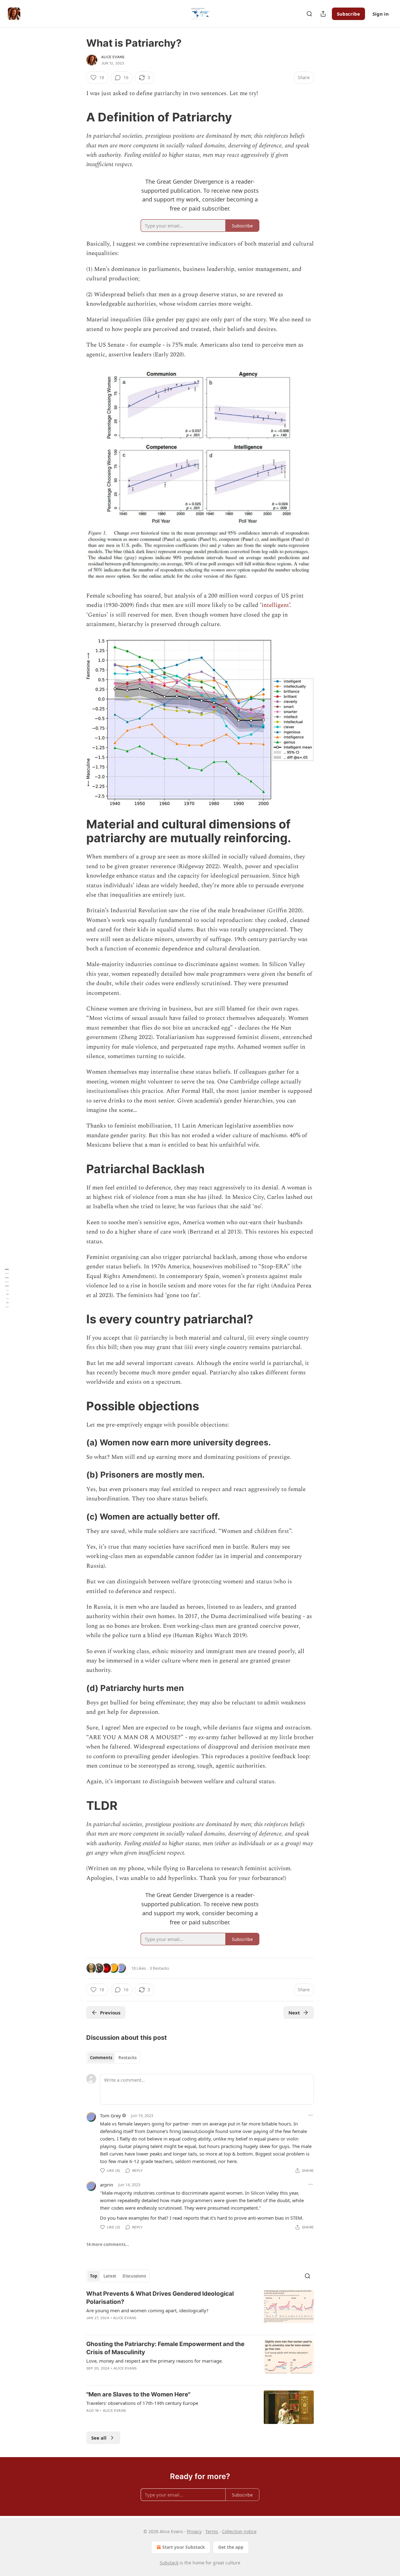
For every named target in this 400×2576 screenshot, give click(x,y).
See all (99, 2438)
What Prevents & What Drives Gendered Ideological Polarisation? (160, 2298)
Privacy (194, 2531)
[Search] (309, 14)
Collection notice (239, 2531)
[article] (200, 2310)
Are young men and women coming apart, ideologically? (147, 2310)
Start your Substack (184, 2547)
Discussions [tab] (134, 2276)
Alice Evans (113, 57)
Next (294, 2013)
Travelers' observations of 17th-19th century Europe (142, 2403)
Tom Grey (110, 2115)
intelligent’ (276, 605)
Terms (212, 2531)
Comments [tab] (101, 2058)
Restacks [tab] (127, 2058)
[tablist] (113, 2058)
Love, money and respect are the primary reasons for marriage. (155, 2361)
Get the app (231, 2547)
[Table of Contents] (7, 1288)
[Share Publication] (323, 14)
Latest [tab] (110, 2276)
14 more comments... (108, 2244)
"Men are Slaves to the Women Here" (138, 2394)
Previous (110, 2013)
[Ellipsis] (311, 2115)
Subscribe (348, 14)
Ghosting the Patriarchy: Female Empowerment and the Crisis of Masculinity (165, 2348)
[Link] (77, 117)
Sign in (381, 14)
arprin (107, 2185)
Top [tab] (94, 2276)
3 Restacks (159, 1968)
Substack (169, 2563)
